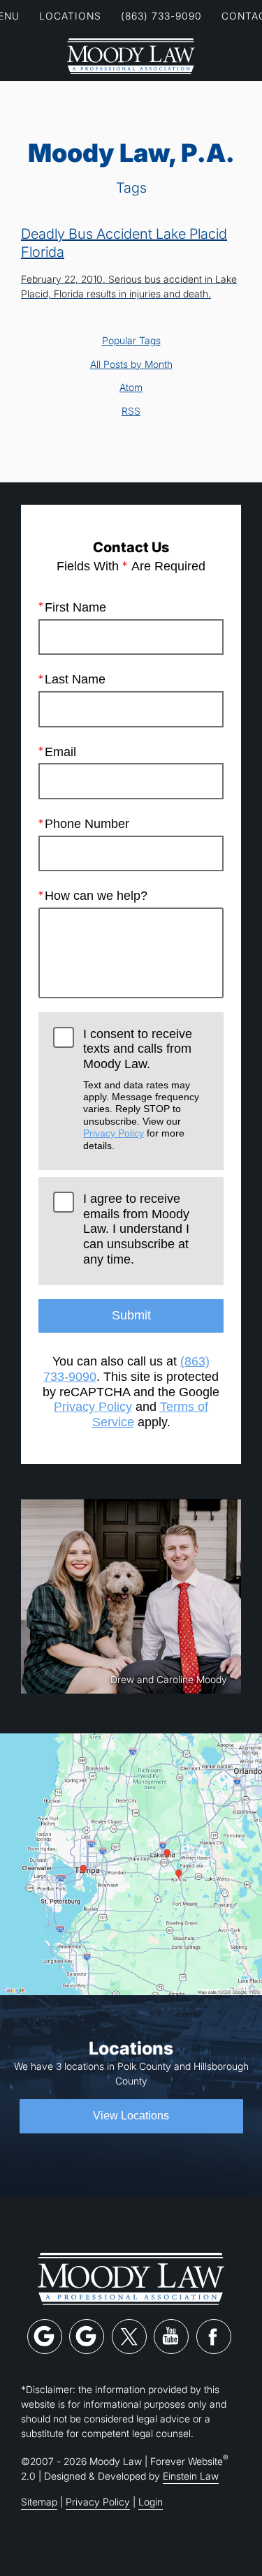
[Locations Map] (131, 1864)
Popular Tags (131, 341)
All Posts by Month (131, 364)
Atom (131, 387)
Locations (70, 16)
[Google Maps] (45, 2337)
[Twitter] (129, 2337)
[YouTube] (171, 2337)
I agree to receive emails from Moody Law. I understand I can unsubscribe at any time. (136, 1229)
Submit (131, 1315)
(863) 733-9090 (161, 16)
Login (151, 2502)
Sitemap (39, 2502)
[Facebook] (214, 2337)
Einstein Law (191, 2476)
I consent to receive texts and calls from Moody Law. (141, 1089)
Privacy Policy (114, 1133)
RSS (131, 411)
